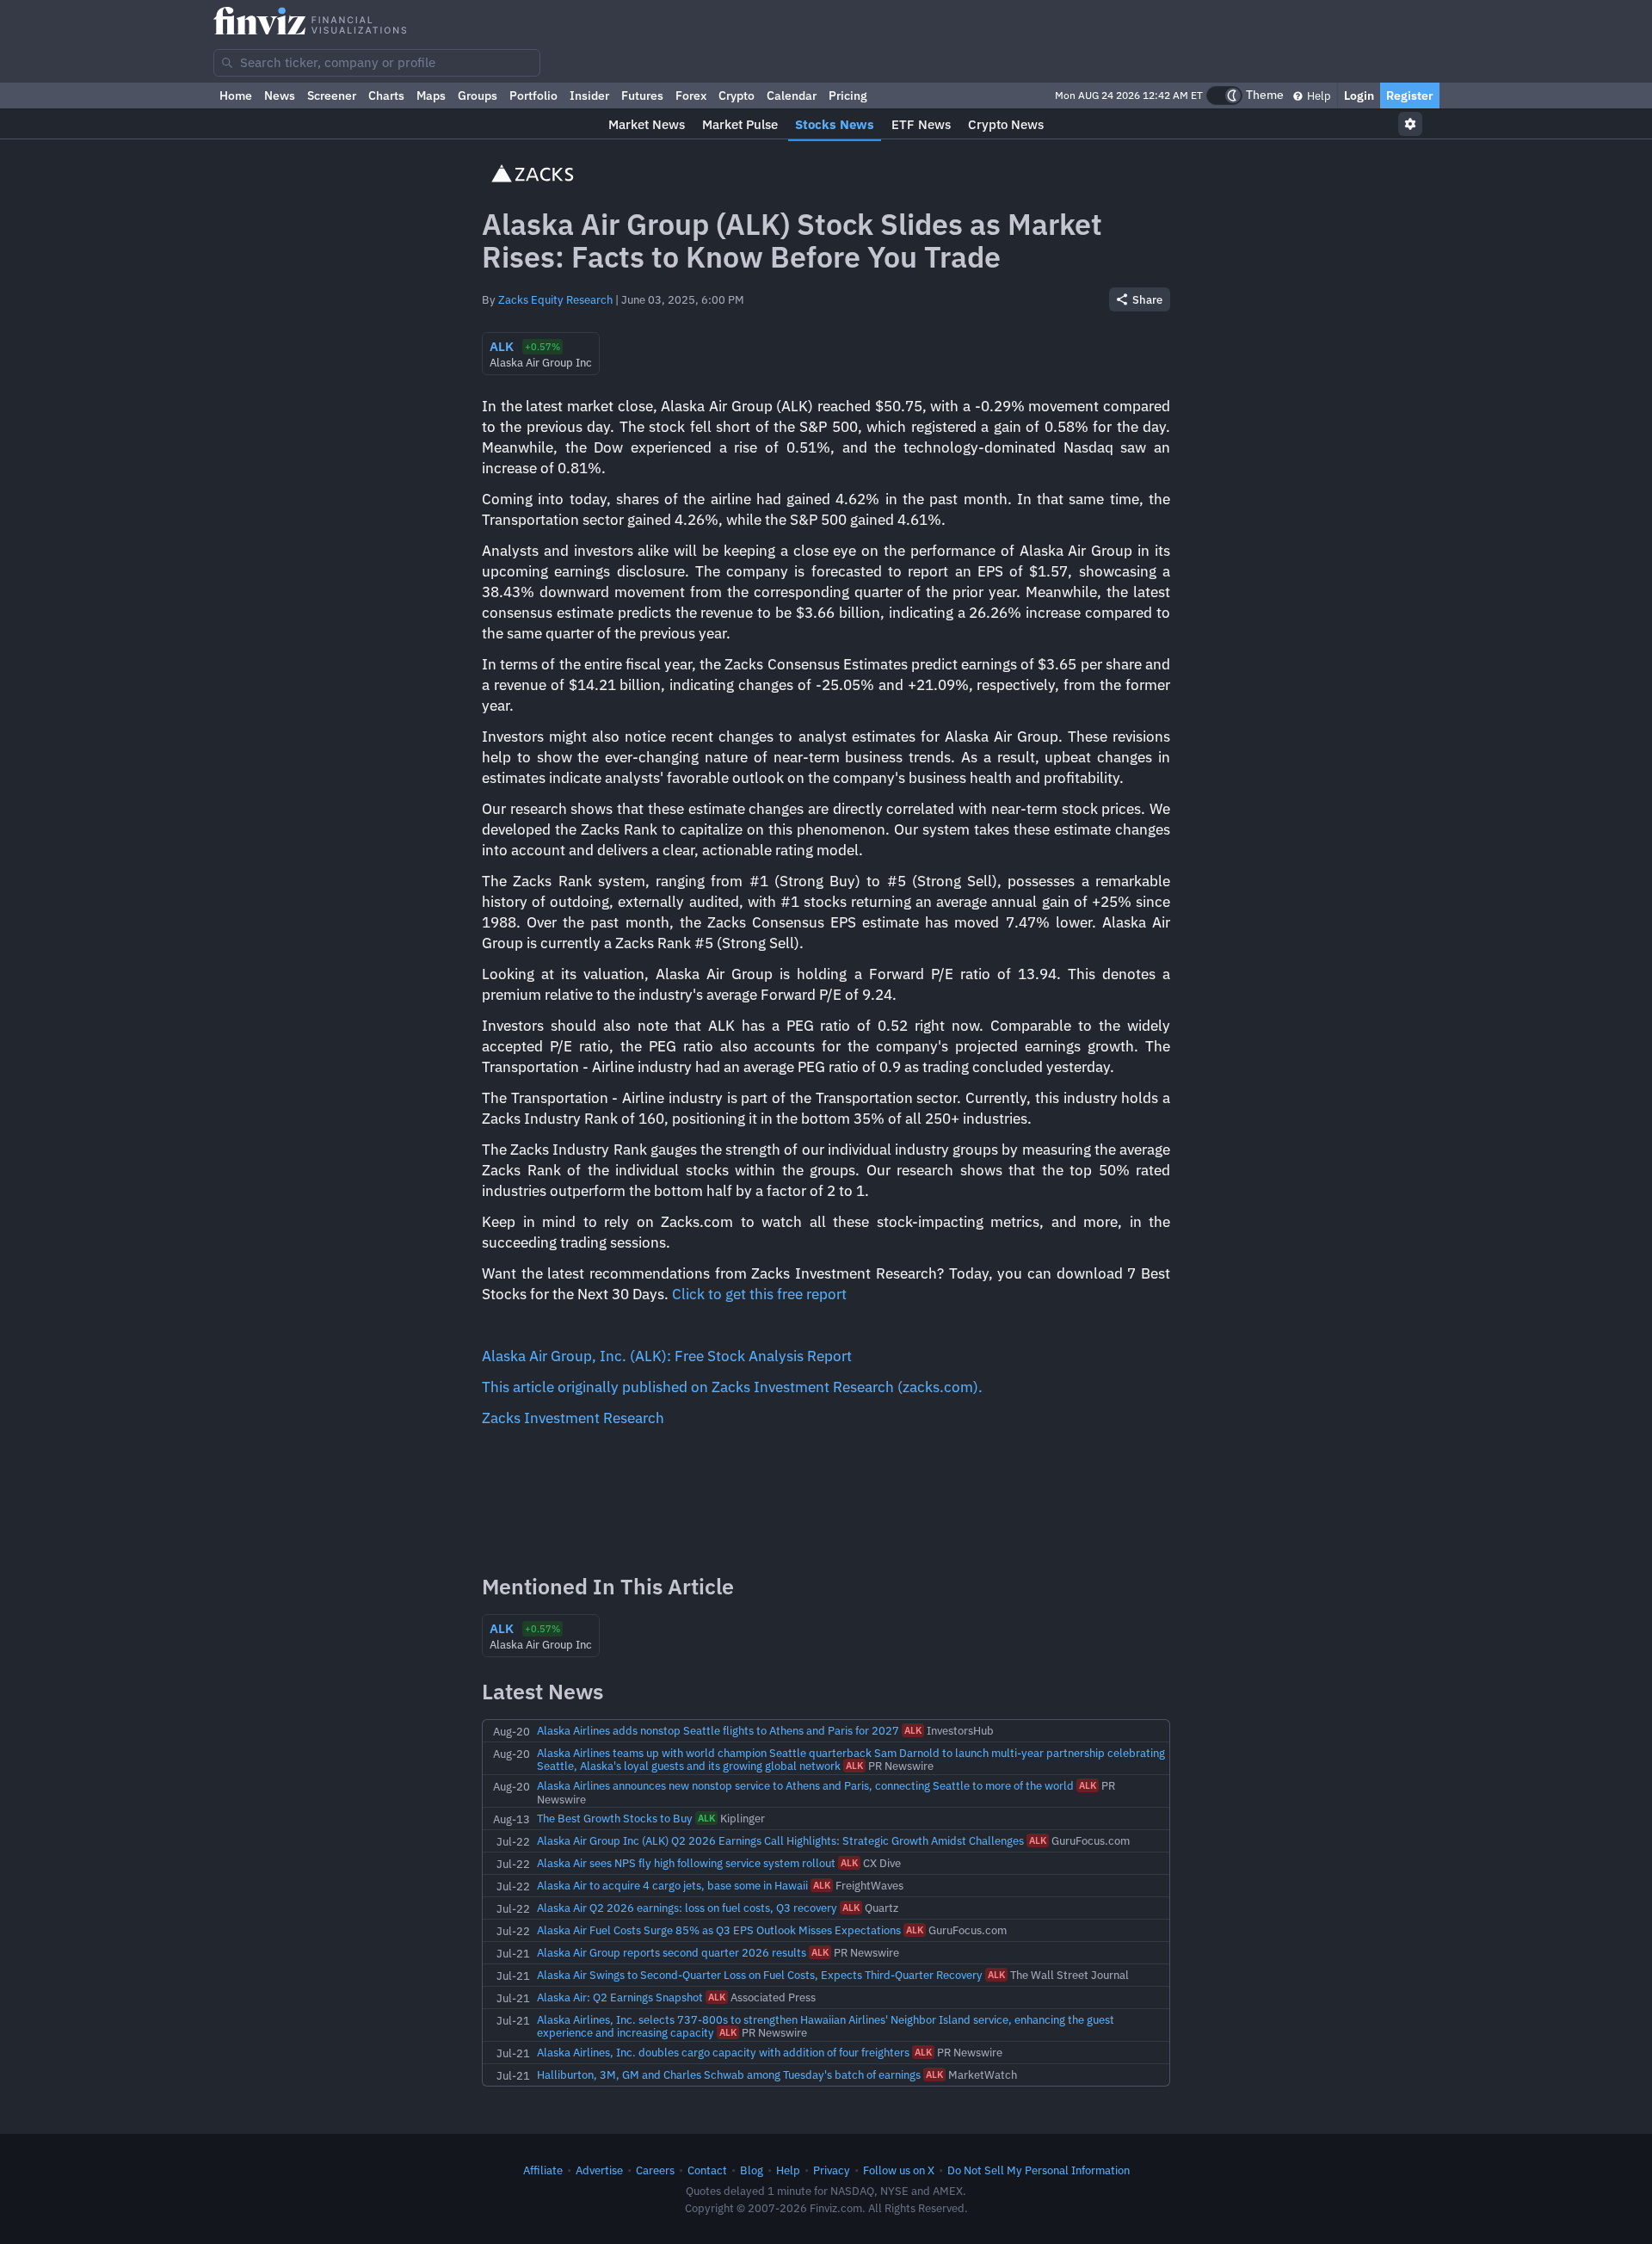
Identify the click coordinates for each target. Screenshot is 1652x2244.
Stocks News (835, 124)
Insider (589, 96)
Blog (752, 2170)
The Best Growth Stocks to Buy (615, 1818)
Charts (386, 96)
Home (236, 96)
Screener (332, 96)
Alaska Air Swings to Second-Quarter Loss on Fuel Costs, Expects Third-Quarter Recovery (760, 1975)
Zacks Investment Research (573, 1418)
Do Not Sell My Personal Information (1039, 2170)
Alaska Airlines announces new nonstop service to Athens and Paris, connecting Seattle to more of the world (805, 1785)
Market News (647, 124)
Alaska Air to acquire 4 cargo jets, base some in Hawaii (672, 1885)
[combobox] (377, 63)
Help (1318, 96)
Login (1359, 96)
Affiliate (543, 2170)
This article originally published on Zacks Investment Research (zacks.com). (732, 1387)
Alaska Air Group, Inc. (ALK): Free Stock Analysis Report (667, 1356)
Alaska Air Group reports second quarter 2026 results (672, 1952)
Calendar (792, 96)
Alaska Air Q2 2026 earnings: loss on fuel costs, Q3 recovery (687, 1908)
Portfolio (533, 96)
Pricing (848, 96)
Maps (431, 96)
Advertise (599, 2170)
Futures (642, 96)
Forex (691, 96)
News (280, 96)
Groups (478, 96)
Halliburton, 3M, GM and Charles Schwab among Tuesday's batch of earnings (729, 2074)
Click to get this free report (759, 1294)
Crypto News (1006, 124)
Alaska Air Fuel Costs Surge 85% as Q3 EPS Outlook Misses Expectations (719, 1930)
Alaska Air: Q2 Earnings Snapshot (620, 1997)
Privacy (832, 2170)
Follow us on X (899, 2170)
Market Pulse (740, 124)
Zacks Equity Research (555, 299)
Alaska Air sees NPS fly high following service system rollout (686, 1863)
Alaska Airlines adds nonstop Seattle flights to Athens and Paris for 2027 (718, 1730)
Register (1410, 96)
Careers (655, 2170)
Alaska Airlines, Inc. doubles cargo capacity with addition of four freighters (723, 2052)
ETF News (921, 124)
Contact (707, 2170)
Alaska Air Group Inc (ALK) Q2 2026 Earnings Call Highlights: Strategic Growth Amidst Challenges (780, 1840)
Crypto (737, 96)
